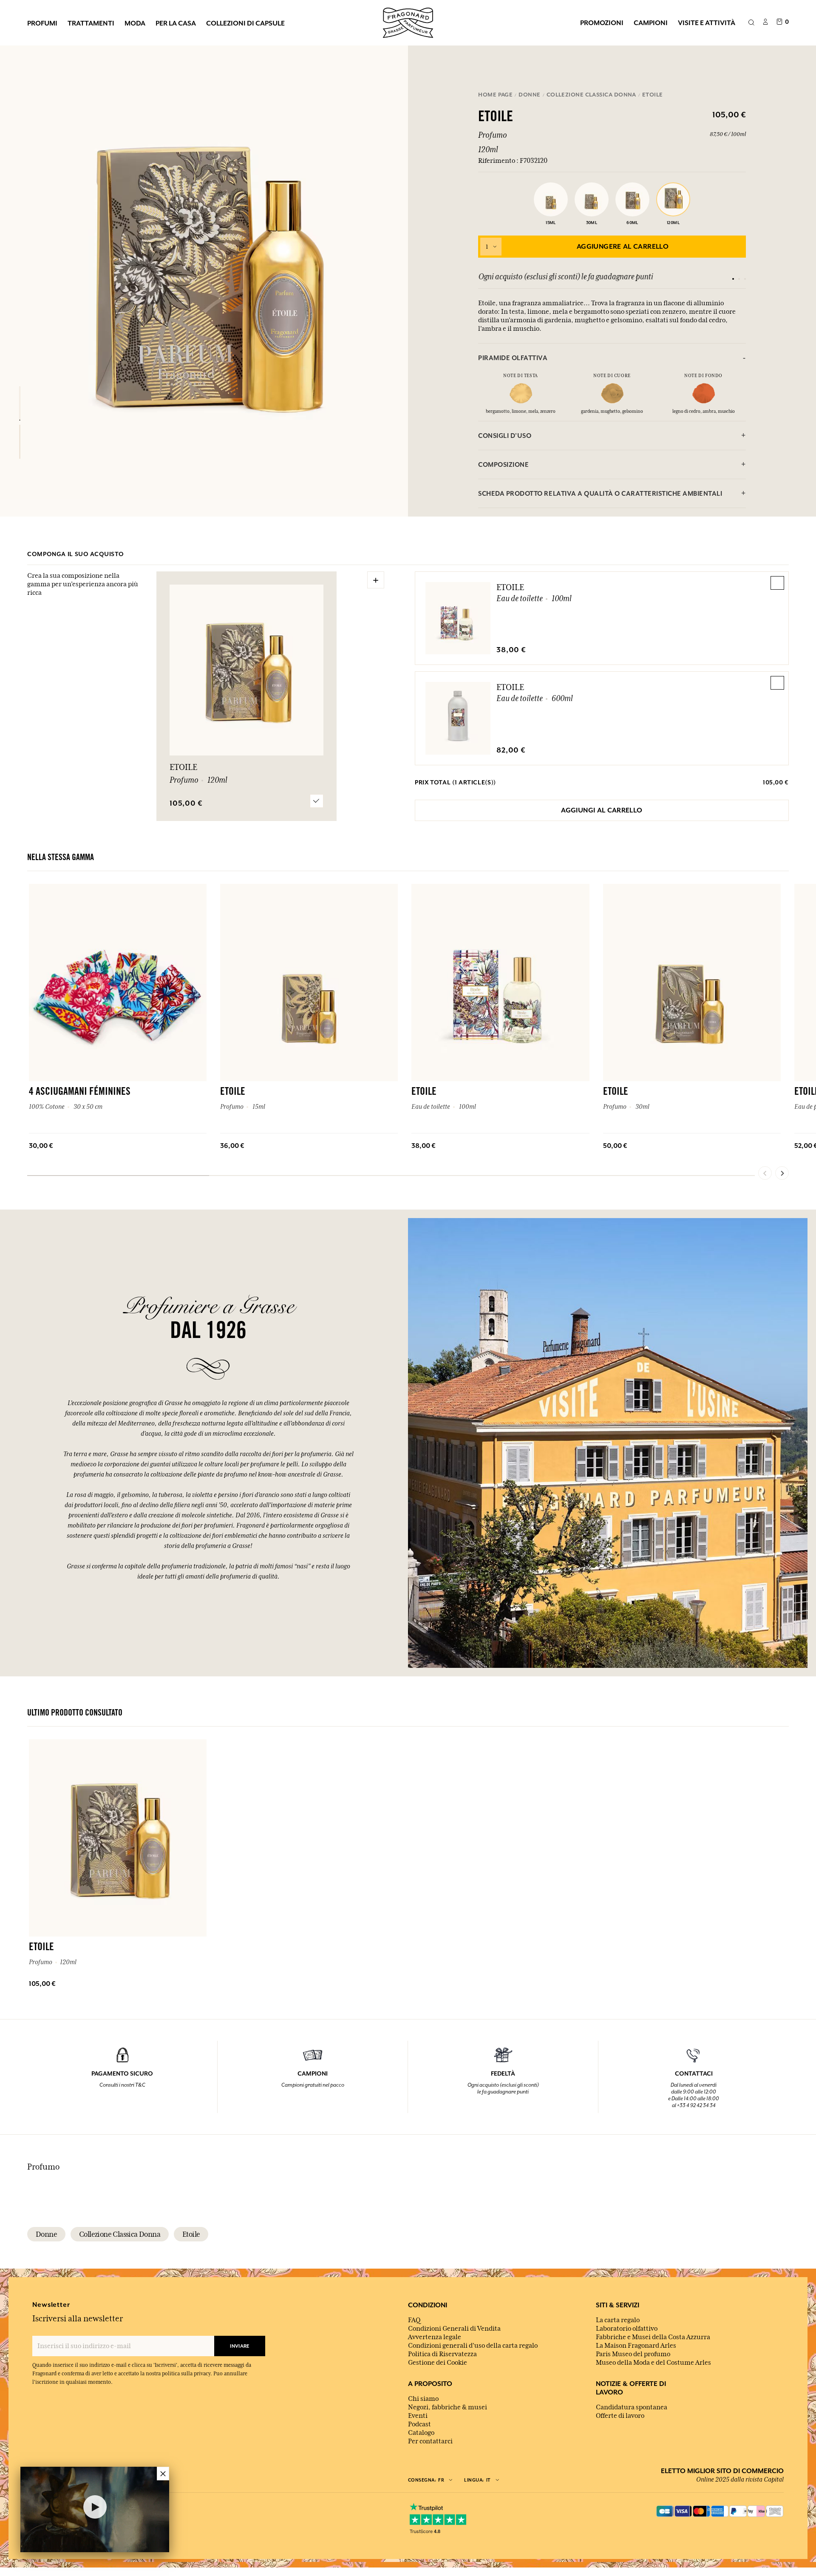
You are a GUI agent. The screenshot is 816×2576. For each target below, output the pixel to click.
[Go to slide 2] (739, 279)
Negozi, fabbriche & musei (448, 2407)
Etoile (510, 587)
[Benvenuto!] (408, 22)
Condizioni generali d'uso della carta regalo (473, 2346)
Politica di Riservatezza (442, 2354)
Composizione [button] (503, 464)
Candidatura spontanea (632, 2407)
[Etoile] (20, 403)
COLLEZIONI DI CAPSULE (245, 23)
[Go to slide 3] (745, 279)
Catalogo (421, 2433)
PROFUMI (42, 23)
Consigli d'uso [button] (505, 436)
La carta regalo (618, 2320)
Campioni (651, 23)
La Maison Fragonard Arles (636, 2346)
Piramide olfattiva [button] (513, 358)
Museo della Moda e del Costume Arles (653, 2363)
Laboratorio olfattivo (627, 2329)
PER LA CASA (176, 23)
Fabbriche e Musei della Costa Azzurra (653, 2337)
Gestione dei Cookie (438, 2363)
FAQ (414, 2320)
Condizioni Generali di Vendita (454, 2329)
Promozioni (602, 23)
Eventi (418, 2416)
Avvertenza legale (435, 2337)
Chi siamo (423, 2399)
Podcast (419, 2424)
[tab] (612, 358)
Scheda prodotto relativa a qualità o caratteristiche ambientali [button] (600, 493)
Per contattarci (430, 2441)
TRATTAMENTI (91, 23)
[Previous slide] (765, 1173)
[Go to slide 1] (733, 279)
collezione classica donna (120, 2234)
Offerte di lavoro (620, 2416)
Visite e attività (707, 23)
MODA (135, 23)
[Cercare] (751, 23)
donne (46, 2234)
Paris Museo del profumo (633, 2354)
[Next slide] (782, 1173)
